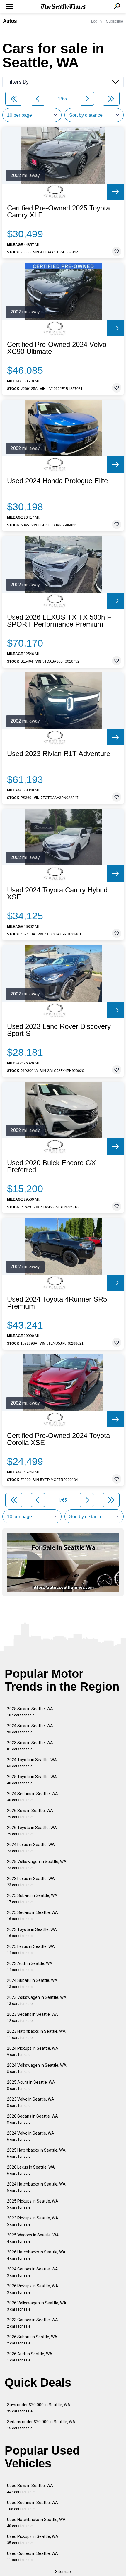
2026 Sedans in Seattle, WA (33, 2119)
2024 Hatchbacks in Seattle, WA (36, 2187)
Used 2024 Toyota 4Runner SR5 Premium (57, 1303)
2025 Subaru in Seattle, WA (32, 1899)
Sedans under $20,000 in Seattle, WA (41, 2425)
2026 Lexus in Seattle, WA (31, 2170)
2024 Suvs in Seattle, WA (30, 1729)
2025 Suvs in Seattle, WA (30, 1712)
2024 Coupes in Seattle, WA (33, 2272)
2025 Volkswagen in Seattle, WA (37, 1865)
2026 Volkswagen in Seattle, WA (37, 2306)
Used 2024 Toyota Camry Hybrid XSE (57, 894)
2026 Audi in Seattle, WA (30, 2357)
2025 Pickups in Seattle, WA (33, 2204)
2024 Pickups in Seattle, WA (33, 2051)
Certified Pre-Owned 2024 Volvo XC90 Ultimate (57, 348)
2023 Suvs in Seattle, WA (30, 1746)
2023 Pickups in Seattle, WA (33, 2221)
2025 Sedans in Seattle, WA (33, 1916)
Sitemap (63, 2572)
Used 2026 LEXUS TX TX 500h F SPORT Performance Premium (59, 621)
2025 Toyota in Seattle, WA (32, 1780)
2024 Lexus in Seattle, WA (31, 1848)
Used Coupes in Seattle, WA (33, 2557)
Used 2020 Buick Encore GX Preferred (51, 1166)
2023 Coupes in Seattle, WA (33, 2323)
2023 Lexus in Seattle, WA (31, 1882)
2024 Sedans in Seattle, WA (33, 1797)
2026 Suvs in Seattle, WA (30, 1814)
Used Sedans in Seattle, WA (33, 2506)
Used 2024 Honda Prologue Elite (57, 481)
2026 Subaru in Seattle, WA (32, 2340)
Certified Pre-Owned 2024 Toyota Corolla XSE (58, 1439)
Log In (96, 21)
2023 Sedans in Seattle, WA (33, 2017)
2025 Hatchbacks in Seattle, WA (36, 2153)
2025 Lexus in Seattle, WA (31, 1949)
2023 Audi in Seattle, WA (30, 1966)
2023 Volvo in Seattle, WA (31, 2102)
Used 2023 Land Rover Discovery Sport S (59, 1030)
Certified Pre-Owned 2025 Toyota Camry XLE (58, 212)
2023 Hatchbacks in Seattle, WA (36, 2034)
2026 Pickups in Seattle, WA (33, 2289)
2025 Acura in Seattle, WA (31, 2085)
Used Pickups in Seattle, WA (33, 2540)
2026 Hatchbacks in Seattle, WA (36, 2255)
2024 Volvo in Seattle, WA (31, 2136)
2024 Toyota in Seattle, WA (32, 1763)
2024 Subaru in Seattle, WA (32, 1983)
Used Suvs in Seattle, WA (30, 2489)
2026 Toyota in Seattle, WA (32, 1831)
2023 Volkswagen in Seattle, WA (37, 2000)
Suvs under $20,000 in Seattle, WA (39, 2408)
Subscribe (115, 21)
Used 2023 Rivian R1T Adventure (59, 754)
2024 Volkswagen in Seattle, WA (37, 2068)
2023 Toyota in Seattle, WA (32, 1933)
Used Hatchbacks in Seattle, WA (36, 2523)
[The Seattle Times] (63, 7)
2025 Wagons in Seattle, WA (33, 2238)
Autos (10, 21)
